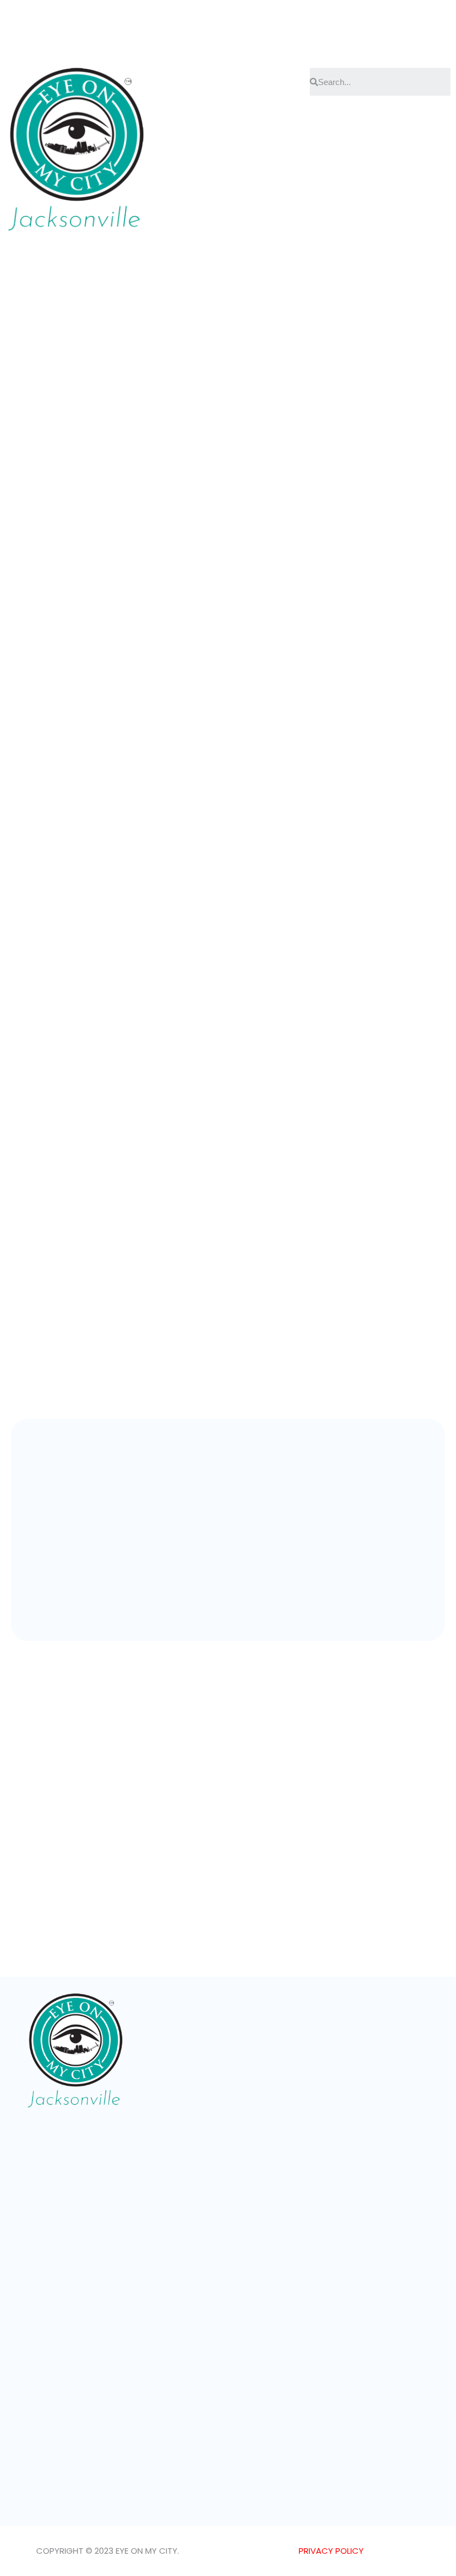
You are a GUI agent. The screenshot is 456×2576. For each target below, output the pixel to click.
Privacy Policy (331, 2551)
